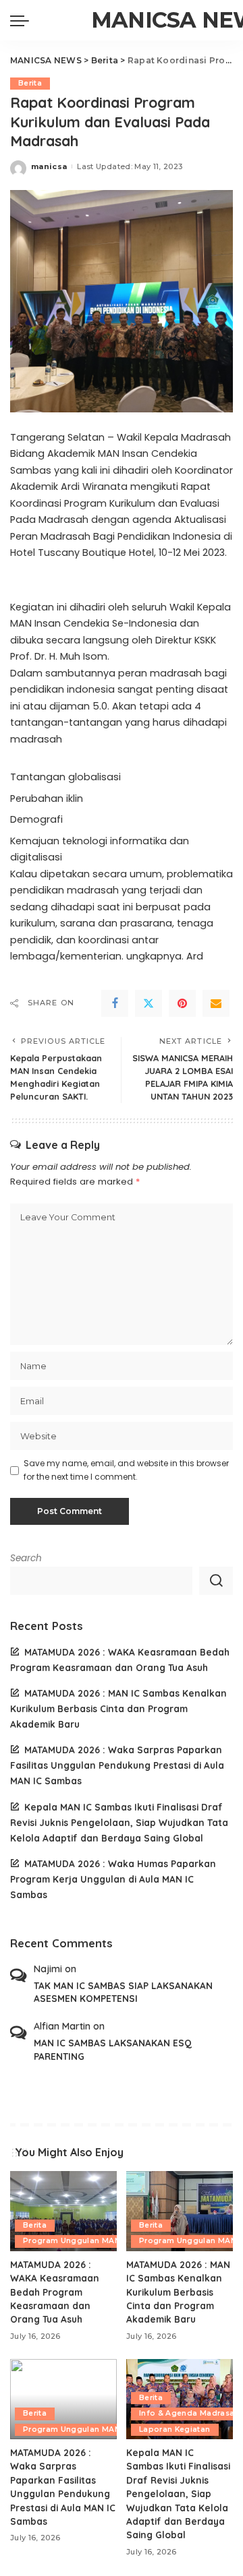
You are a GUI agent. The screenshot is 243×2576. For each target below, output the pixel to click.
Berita (30, 83)
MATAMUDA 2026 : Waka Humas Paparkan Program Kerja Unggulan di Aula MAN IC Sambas (113, 1879)
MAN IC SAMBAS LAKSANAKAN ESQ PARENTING (113, 2049)
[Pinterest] (182, 1003)
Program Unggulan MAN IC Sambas (94, 2241)
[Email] (216, 1003)
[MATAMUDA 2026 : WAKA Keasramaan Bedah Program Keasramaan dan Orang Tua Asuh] (63, 2211)
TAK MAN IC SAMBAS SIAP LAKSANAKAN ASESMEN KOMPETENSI (123, 1992)
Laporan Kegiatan (175, 2429)
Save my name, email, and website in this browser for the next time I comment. (126, 1470)
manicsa (49, 166)
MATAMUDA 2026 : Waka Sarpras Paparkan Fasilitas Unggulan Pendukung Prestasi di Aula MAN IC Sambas (117, 1765)
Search (26, 1558)
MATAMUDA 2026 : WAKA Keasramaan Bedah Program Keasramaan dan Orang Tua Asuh (55, 2292)
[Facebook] (115, 1003)
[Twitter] (148, 1003)
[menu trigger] (23, 20)
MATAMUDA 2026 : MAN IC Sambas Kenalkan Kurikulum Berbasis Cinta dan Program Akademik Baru (118, 1708)
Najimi (48, 1969)
